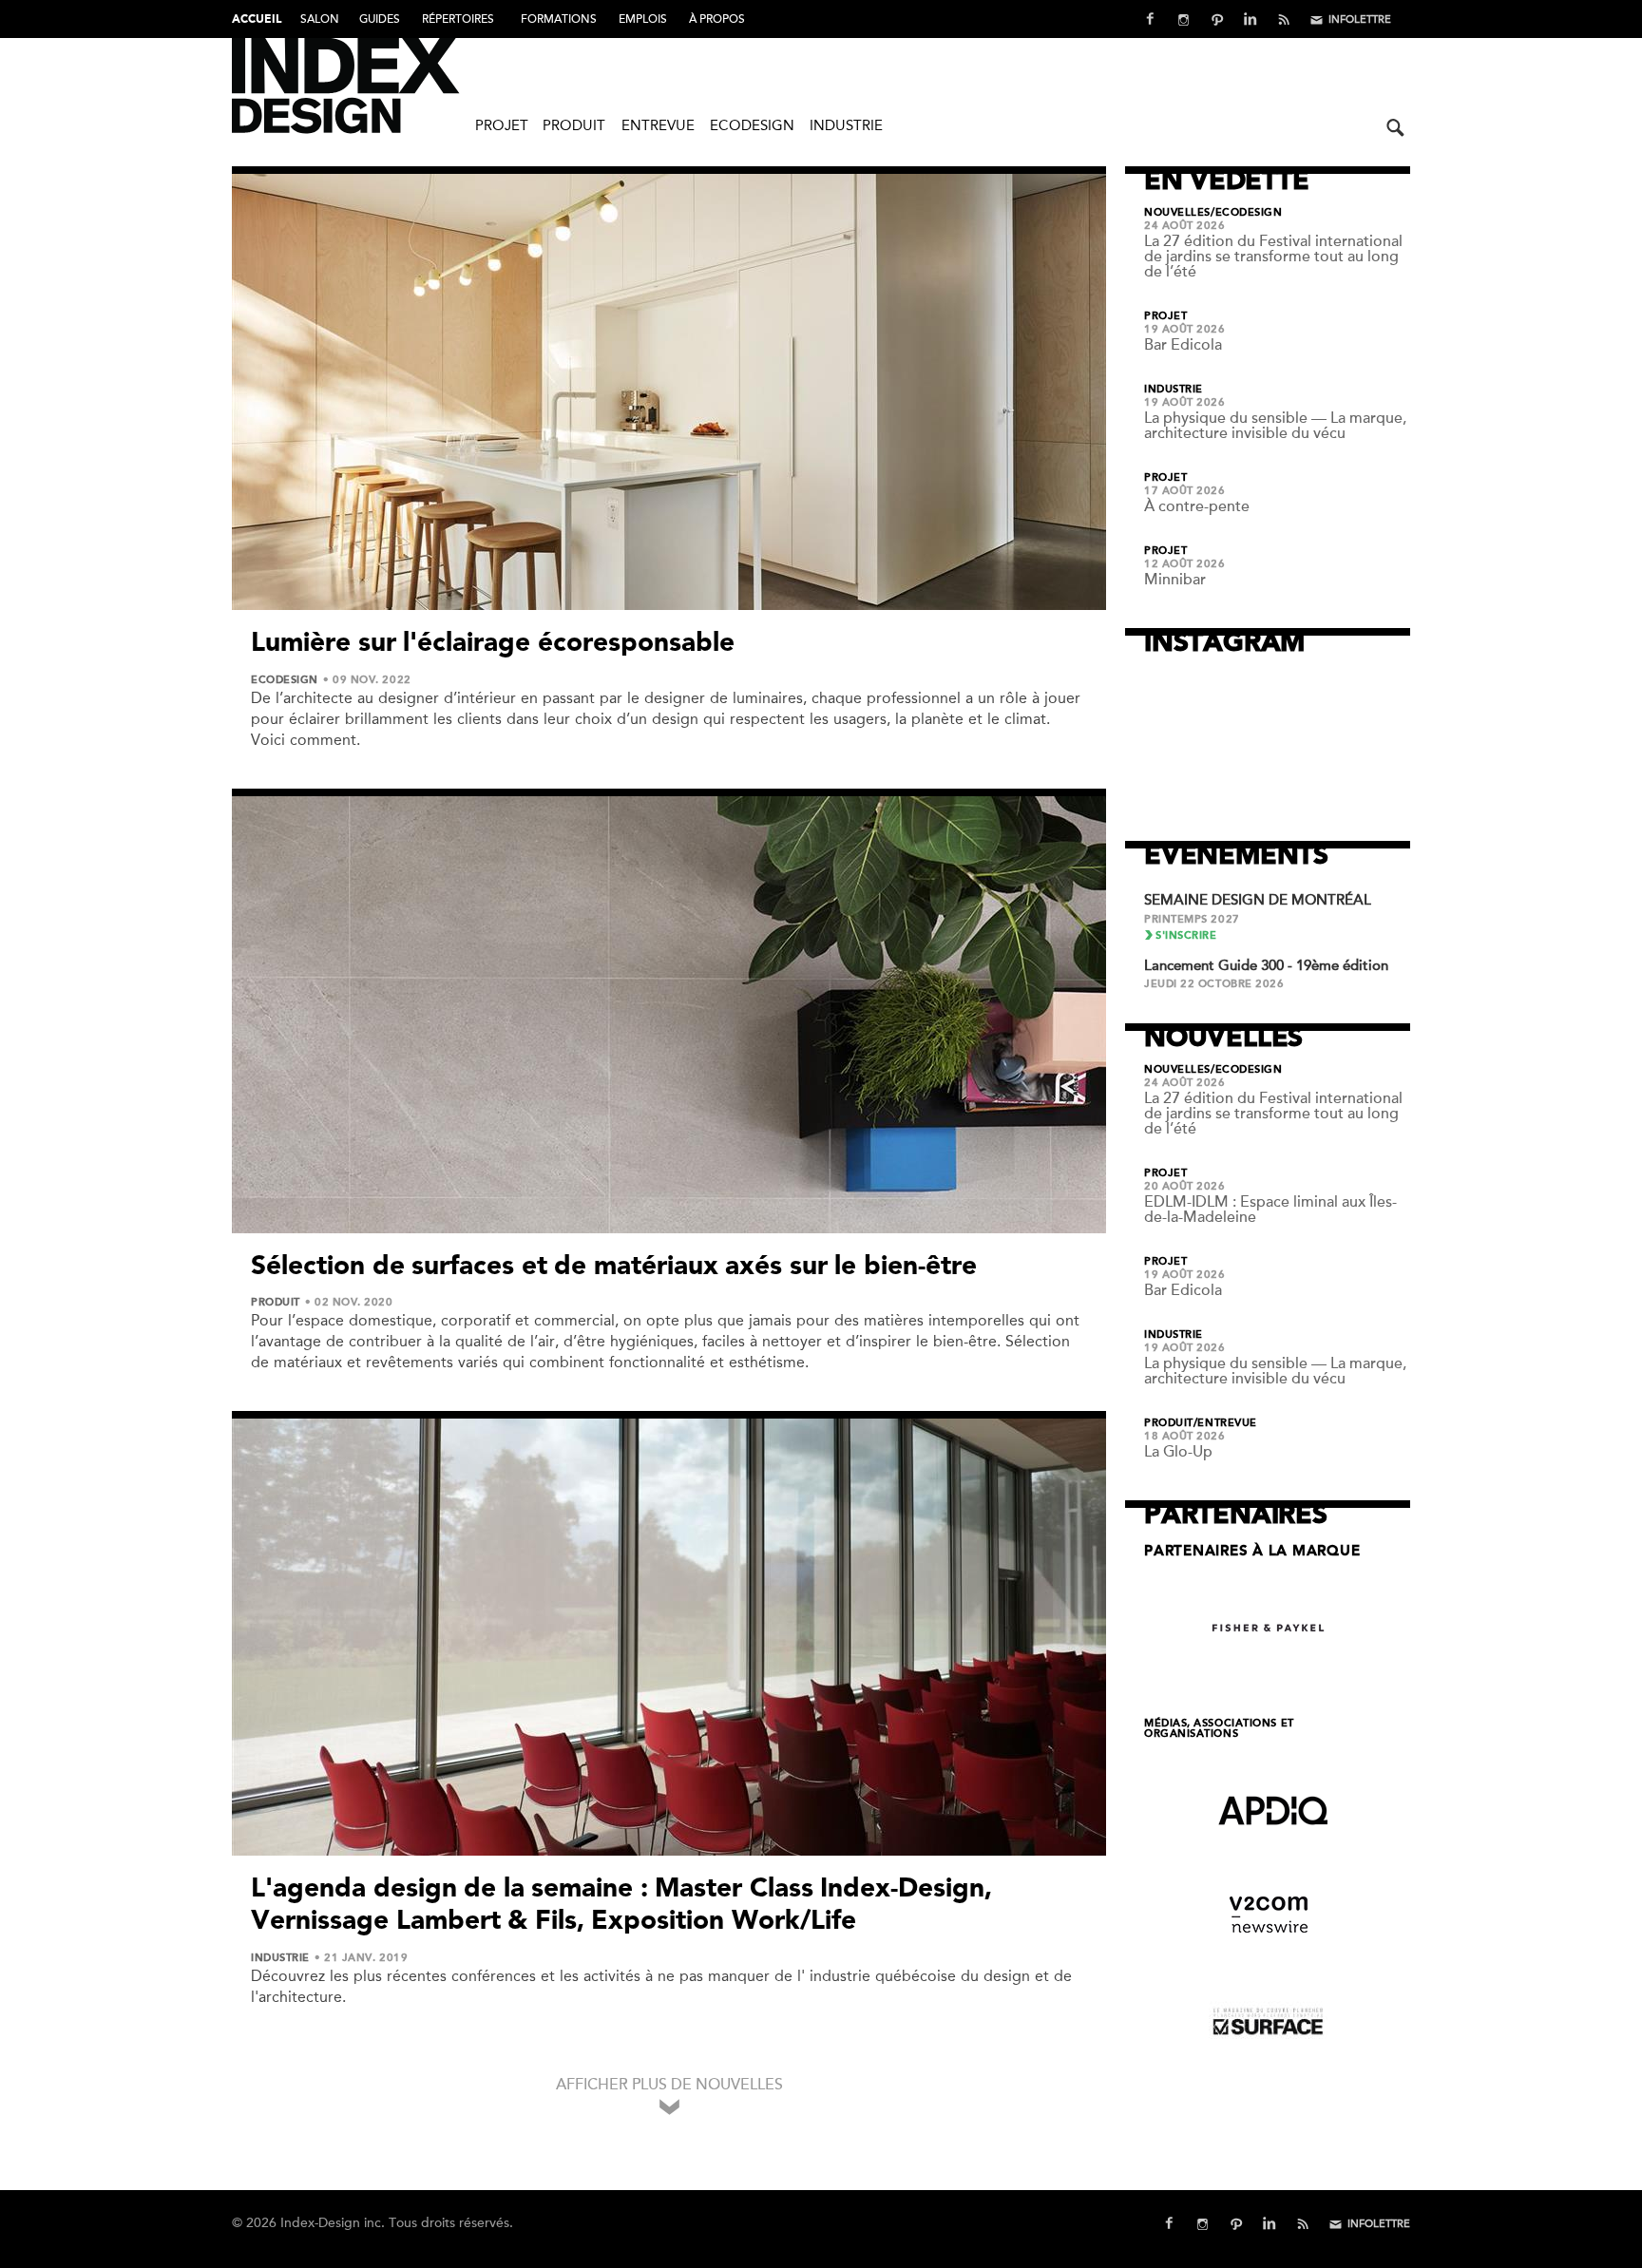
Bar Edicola (1183, 345)
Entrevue (658, 125)
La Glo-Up (1178, 1452)
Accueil (257, 20)
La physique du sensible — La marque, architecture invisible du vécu (1275, 426)
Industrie (846, 125)
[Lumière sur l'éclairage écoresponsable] (669, 392)
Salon (320, 19)
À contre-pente (1197, 506)
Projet (502, 125)
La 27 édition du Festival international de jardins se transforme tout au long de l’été (1273, 257)
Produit (574, 125)
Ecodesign (752, 125)
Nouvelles (1177, 213)
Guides (380, 19)
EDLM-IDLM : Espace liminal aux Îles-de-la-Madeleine (1270, 1210)
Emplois (643, 19)
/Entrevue (1225, 1423)
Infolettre (1360, 19)
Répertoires (458, 19)
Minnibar (1175, 580)
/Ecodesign (1247, 213)
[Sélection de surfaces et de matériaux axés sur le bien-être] (669, 1015)
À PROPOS (717, 19)
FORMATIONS (559, 19)
